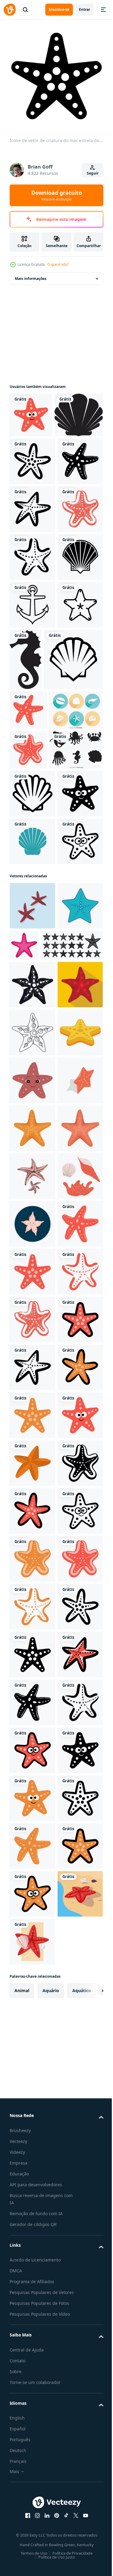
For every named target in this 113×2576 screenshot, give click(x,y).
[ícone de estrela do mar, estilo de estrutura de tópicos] (32, 1549)
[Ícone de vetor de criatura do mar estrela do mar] (31, 410)
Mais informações (31, 274)
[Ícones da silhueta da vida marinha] (36, 1074)
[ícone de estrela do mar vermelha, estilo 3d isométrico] (32, 1692)
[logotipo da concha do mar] (32, 1214)
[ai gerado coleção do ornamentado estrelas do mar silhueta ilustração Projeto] (41, 1414)
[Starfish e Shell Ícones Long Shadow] (36, 995)
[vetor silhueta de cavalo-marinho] (73, 843)
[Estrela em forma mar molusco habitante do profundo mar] (32, 1374)
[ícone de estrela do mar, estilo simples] (32, 1453)
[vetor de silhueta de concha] (34, 455)
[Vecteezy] (10, 10)
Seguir (93, 173)
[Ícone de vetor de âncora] (32, 789)
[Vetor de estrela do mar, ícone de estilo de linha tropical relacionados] (32, 837)
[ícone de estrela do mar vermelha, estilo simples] (32, 1501)
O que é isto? (58, 264)
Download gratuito (57, 195)
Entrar (85, 9)
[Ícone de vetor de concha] (32, 741)
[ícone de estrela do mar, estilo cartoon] (72, 1366)
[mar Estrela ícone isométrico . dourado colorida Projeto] (32, 1596)
